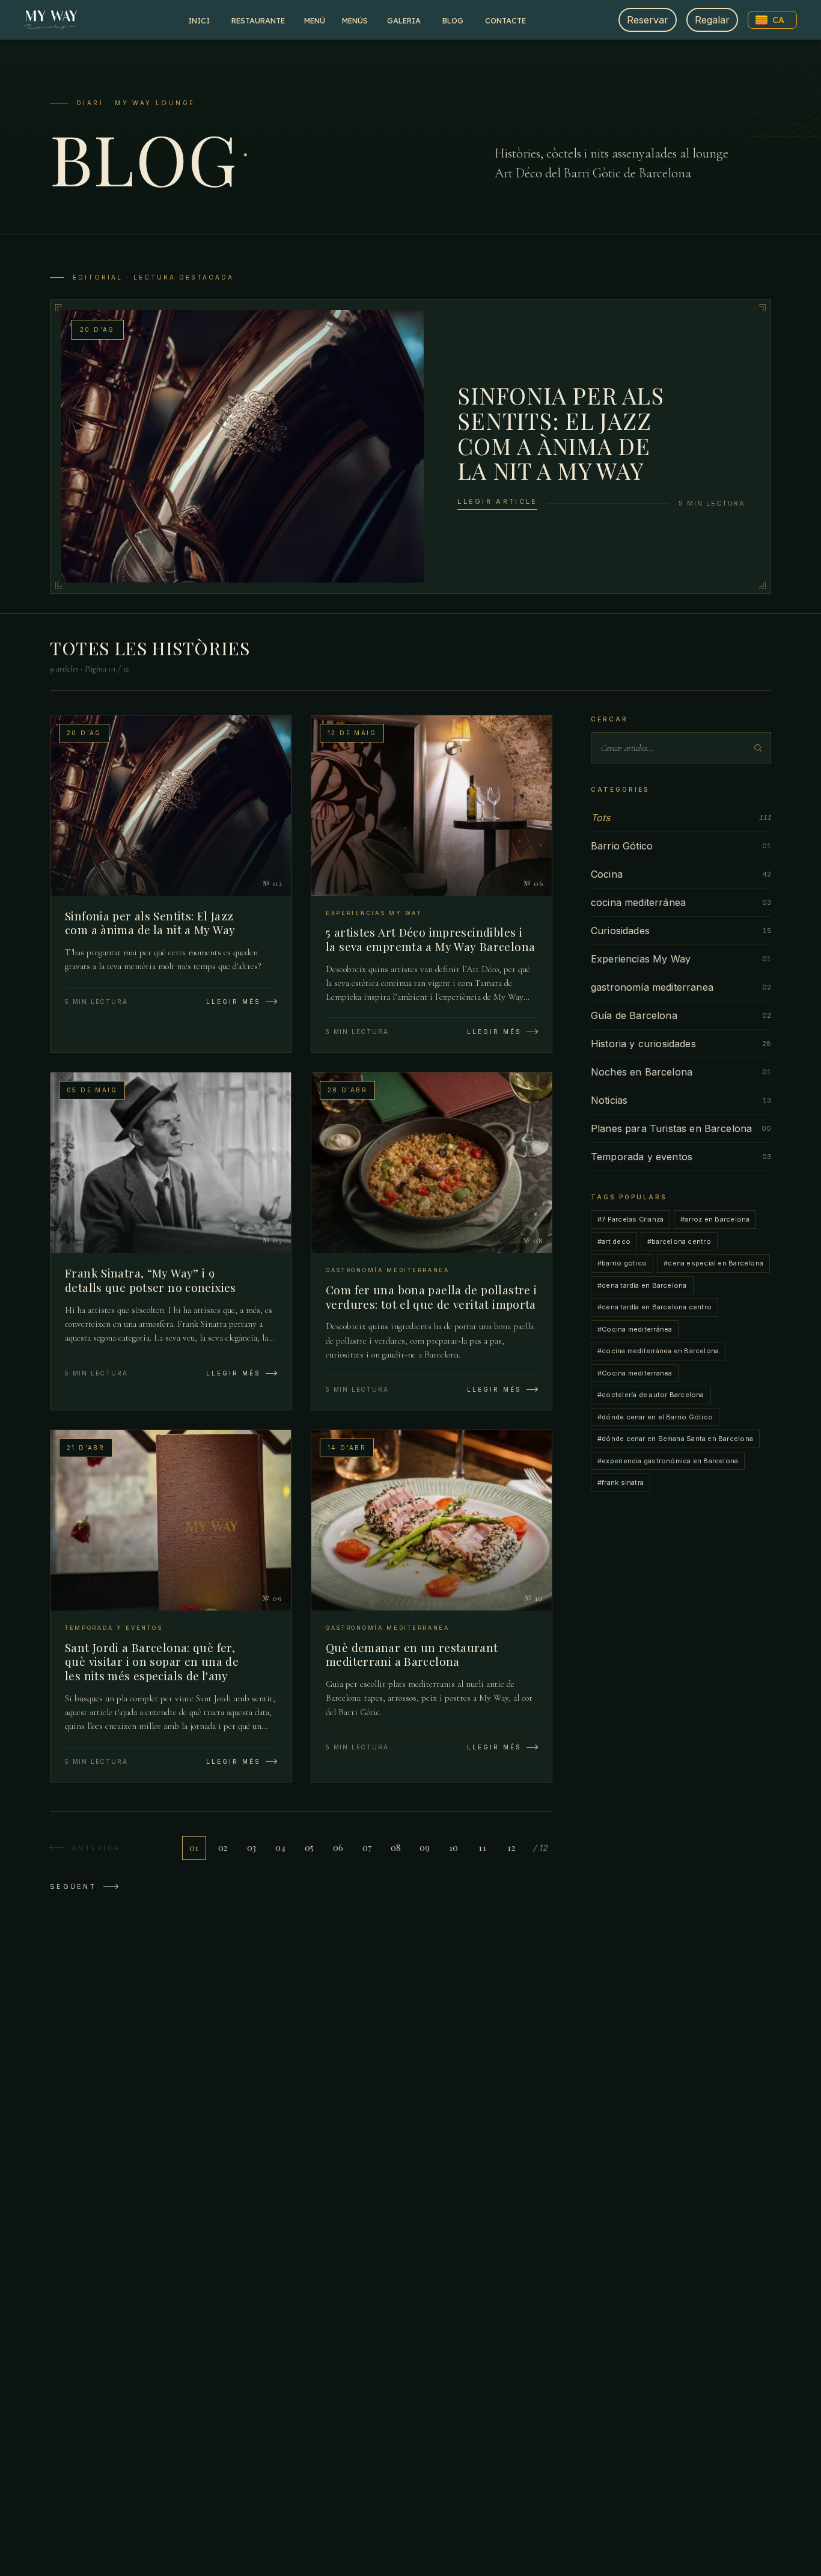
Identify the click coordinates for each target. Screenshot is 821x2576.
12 (511, 1848)
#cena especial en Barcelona (713, 1263)
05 (310, 1848)
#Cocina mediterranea (635, 1373)
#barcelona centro (679, 1241)
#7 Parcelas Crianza (630, 1219)
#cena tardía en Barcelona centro (655, 1307)
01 (194, 1848)
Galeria (404, 20)
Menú (315, 20)
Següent (73, 1886)
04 (280, 1848)
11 (482, 1848)
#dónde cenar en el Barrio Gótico (655, 1417)
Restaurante (258, 20)
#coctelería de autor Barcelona (651, 1395)
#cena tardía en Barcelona (642, 1285)
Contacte (505, 20)
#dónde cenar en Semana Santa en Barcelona (675, 1439)
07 (367, 1848)
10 (454, 1848)
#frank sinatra (621, 1482)
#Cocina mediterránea (635, 1329)
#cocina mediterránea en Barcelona (658, 1351)
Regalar (712, 20)
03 (252, 1848)
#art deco (614, 1241)
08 (396, 1848)
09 (425, 1848)
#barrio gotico (622, 1263)
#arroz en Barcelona (715, 1219)
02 (223, 1848)
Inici (199, 20)
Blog (453, 20)
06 (338, 1848)
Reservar (648, 20)
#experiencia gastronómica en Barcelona (668, 1461)
